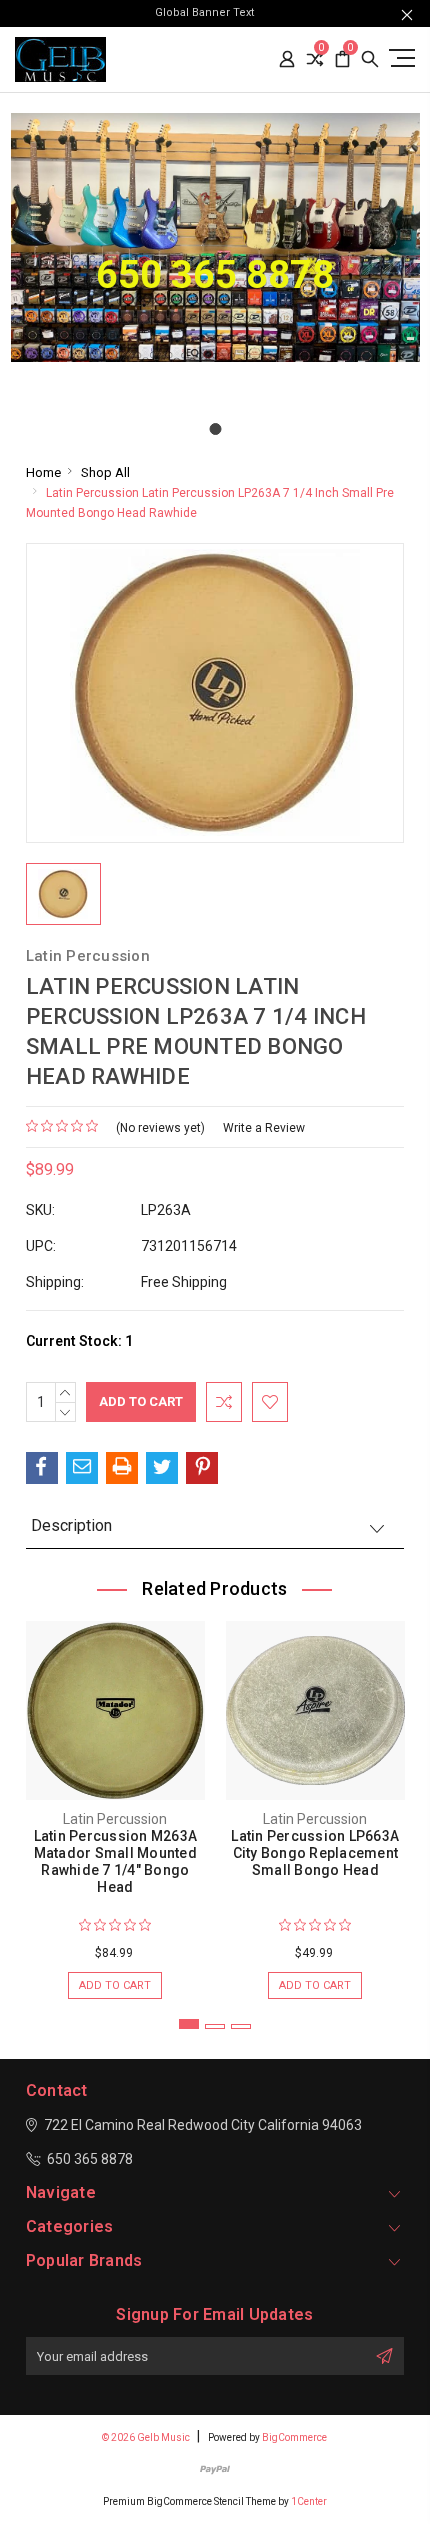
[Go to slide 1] (215, 429)
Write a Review (264, 1128)
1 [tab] (189, 2024)
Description (71, 1525)
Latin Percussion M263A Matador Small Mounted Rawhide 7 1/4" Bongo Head (116, 1861)
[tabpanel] (115, 1800)
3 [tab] (241, 2026)
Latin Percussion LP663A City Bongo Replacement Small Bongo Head (315, 1853)
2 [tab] (215, 2026)
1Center (309, 2501)
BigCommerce (294, 2437)
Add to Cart (115, 1985)
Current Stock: (79, 1341)
